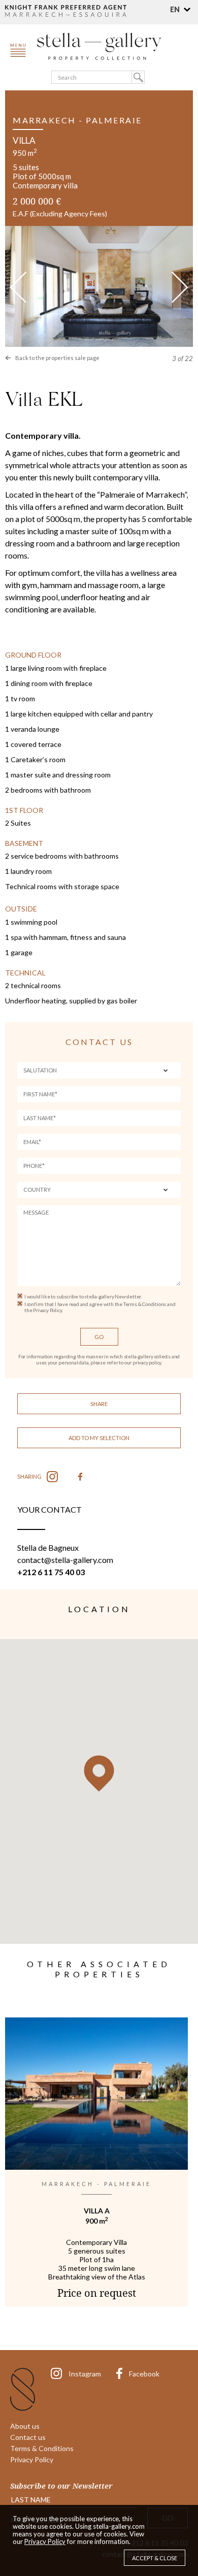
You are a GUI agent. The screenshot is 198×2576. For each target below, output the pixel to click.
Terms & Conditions (42, 2448)
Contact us (28, 2437)
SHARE (99, 1404)
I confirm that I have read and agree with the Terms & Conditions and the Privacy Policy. (100, 1307)
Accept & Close (155, 2558)
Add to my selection (99, 1438)
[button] (181, 9)
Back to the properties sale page (57, 358)
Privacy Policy (32, 2459)
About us (25, 2426)
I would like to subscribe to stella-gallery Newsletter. (83, 1296)
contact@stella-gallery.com (65, 1560)
